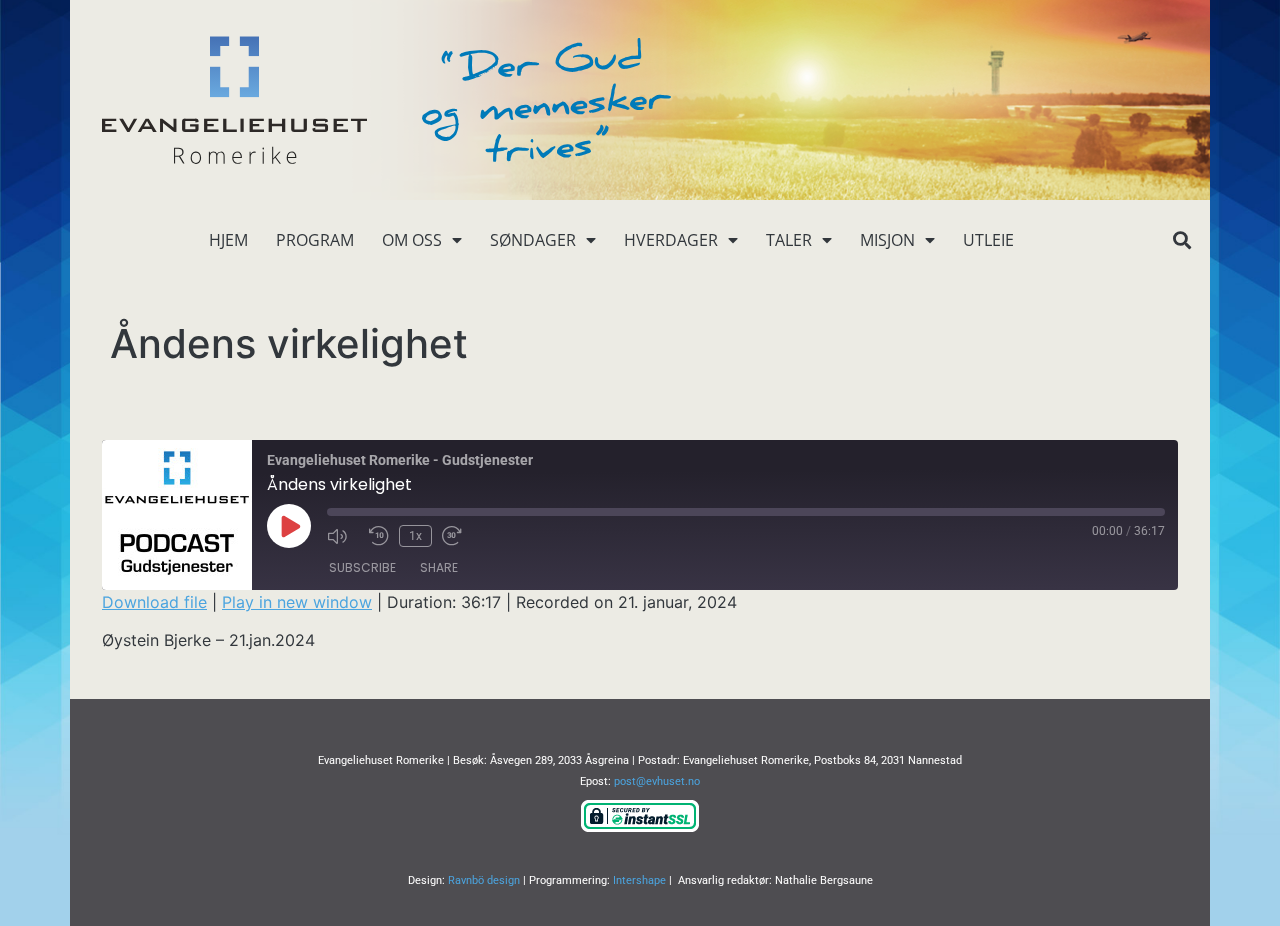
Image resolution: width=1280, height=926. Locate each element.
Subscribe (362, 567)
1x (415, 536)
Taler (789, 240)
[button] (1181, 240)
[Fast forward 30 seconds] (458, 536)
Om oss (412, 240)
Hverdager (671, 240)
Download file (154, 602)
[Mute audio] (343, 536)
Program (315, 240)
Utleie (988, 240)
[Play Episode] (289, 526)
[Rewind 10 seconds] (379, 536)
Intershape (639, 880)
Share (439, 567)
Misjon (887, 240)
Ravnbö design (484, 880)
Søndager (533, 240)
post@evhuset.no (657, 781)
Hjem (228, 240)
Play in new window (297, 602)
